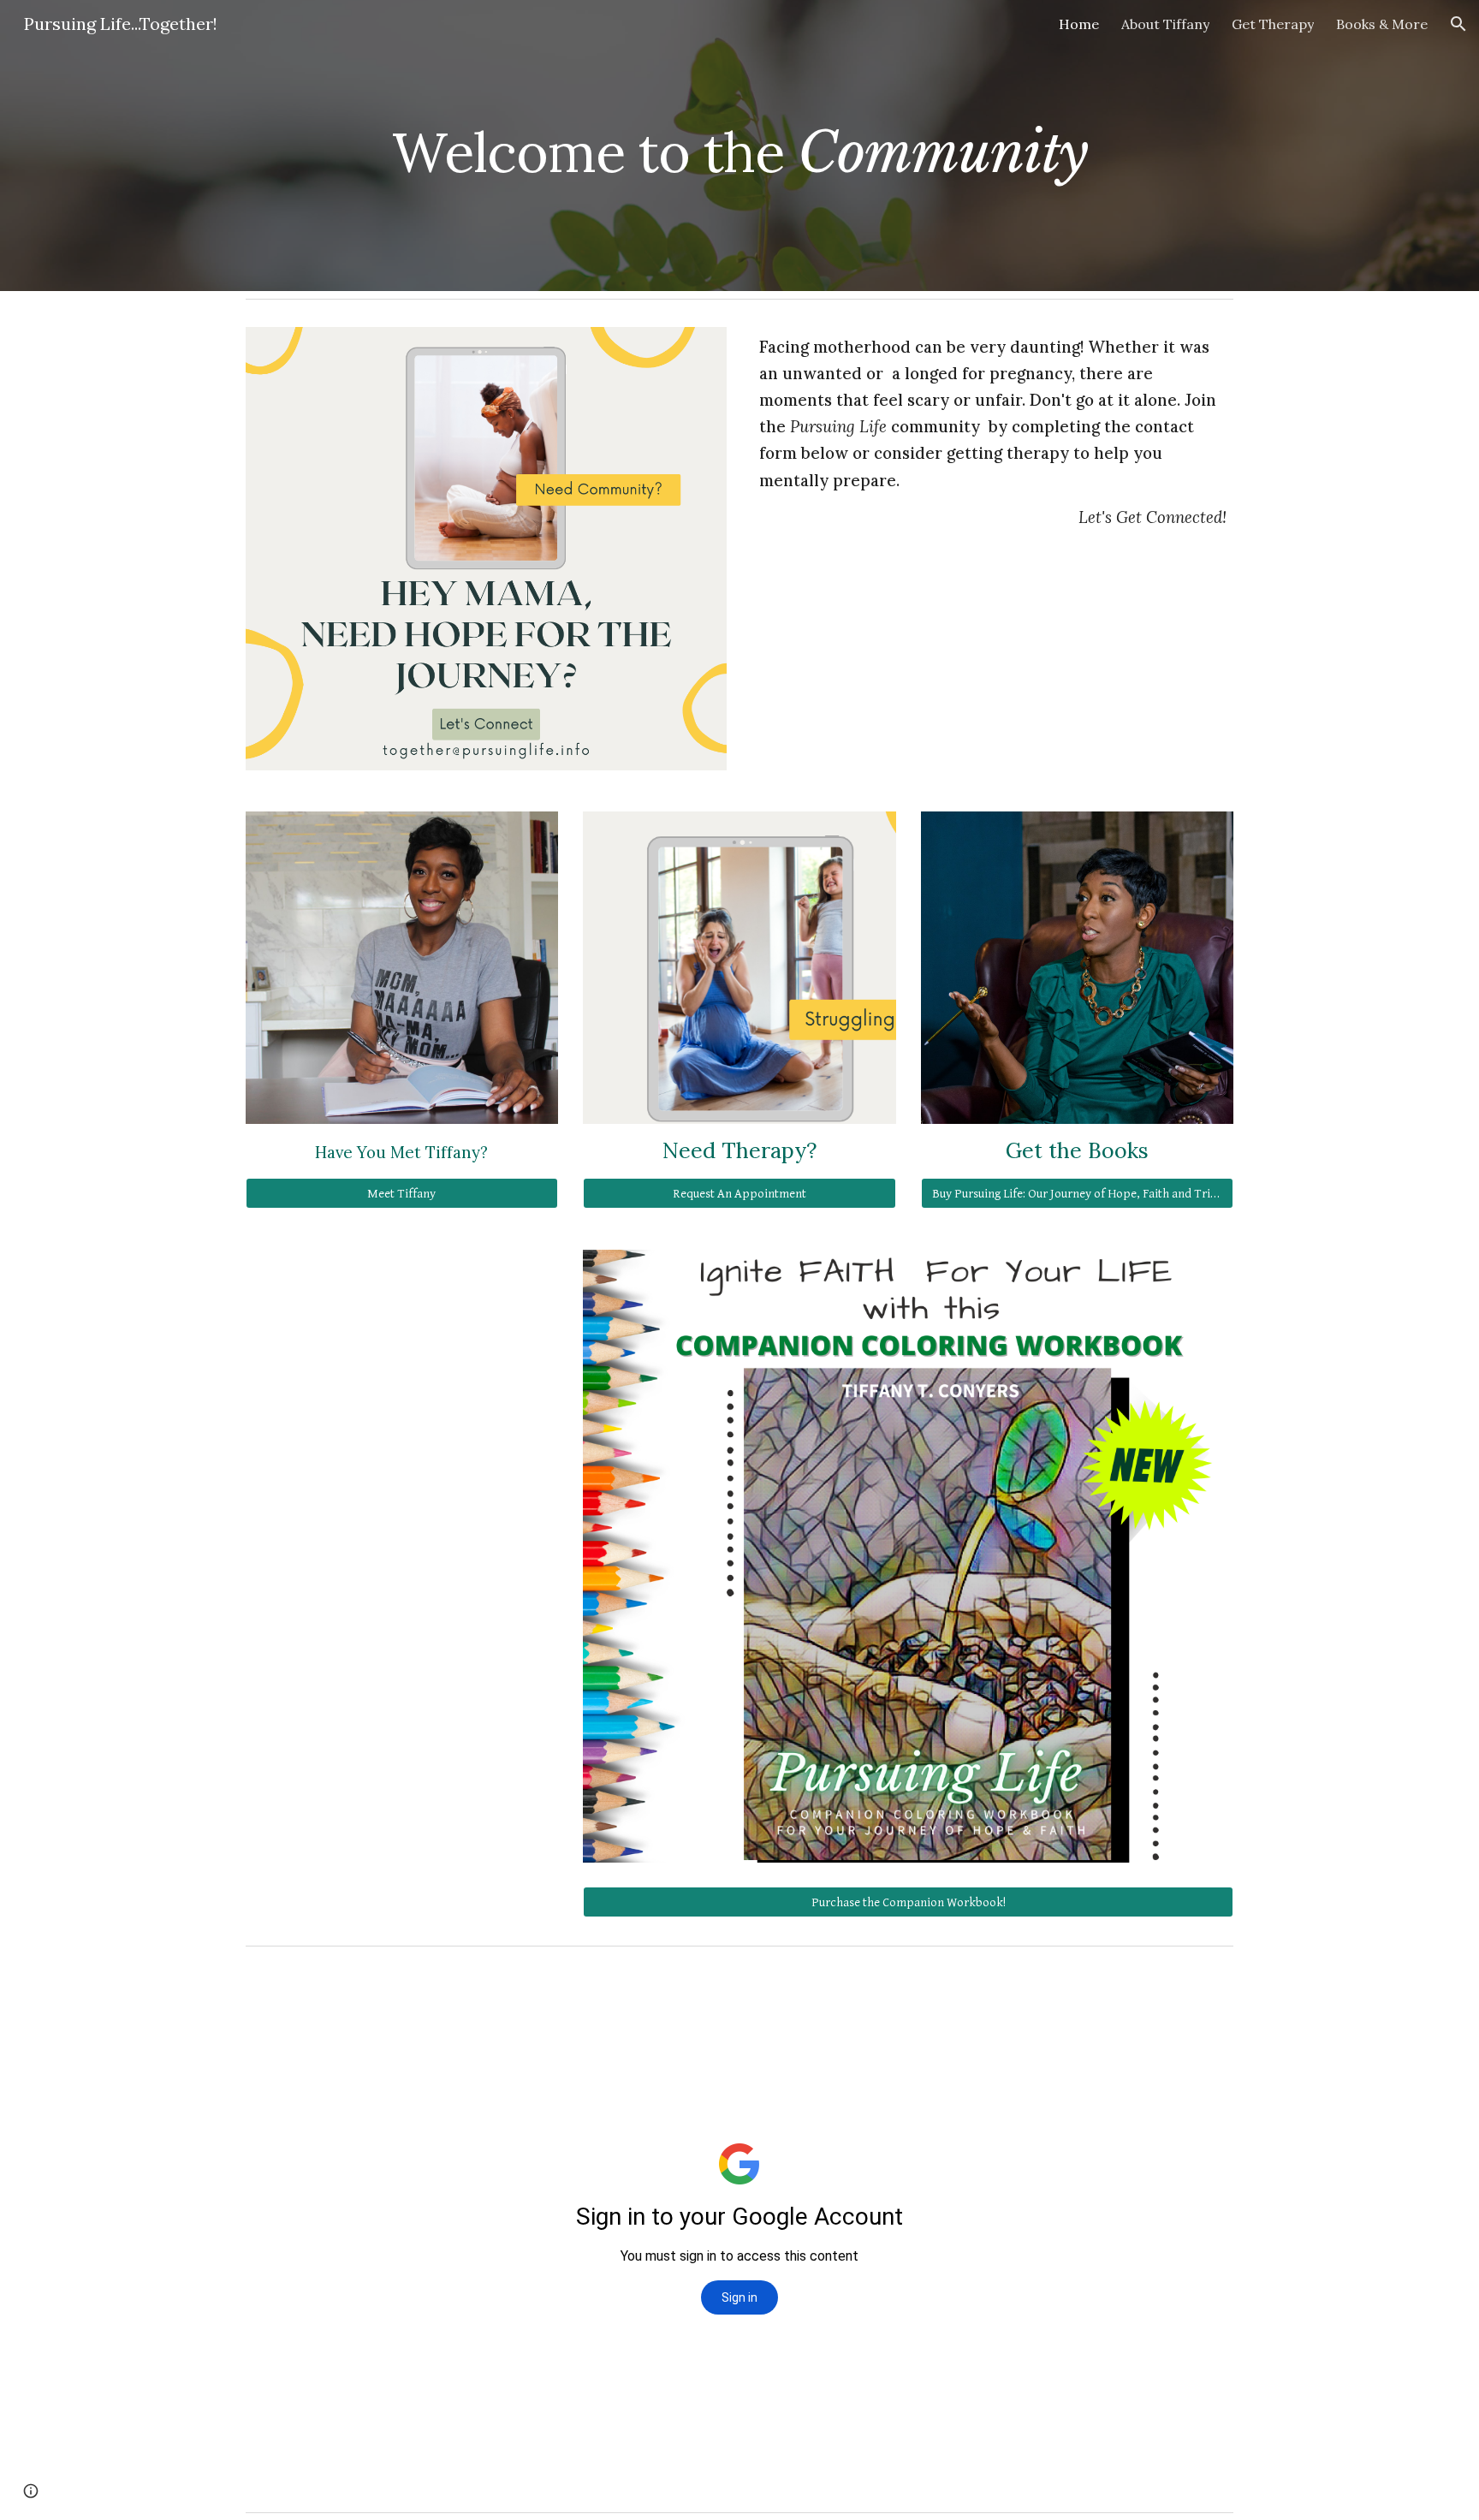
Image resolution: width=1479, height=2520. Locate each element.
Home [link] (1079, 24)
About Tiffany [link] (1165, 24)
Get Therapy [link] (1273, 24)
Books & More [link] (1382, 24)
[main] (739, 145)
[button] (1458, 24)
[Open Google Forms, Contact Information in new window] (1201, 1996)
